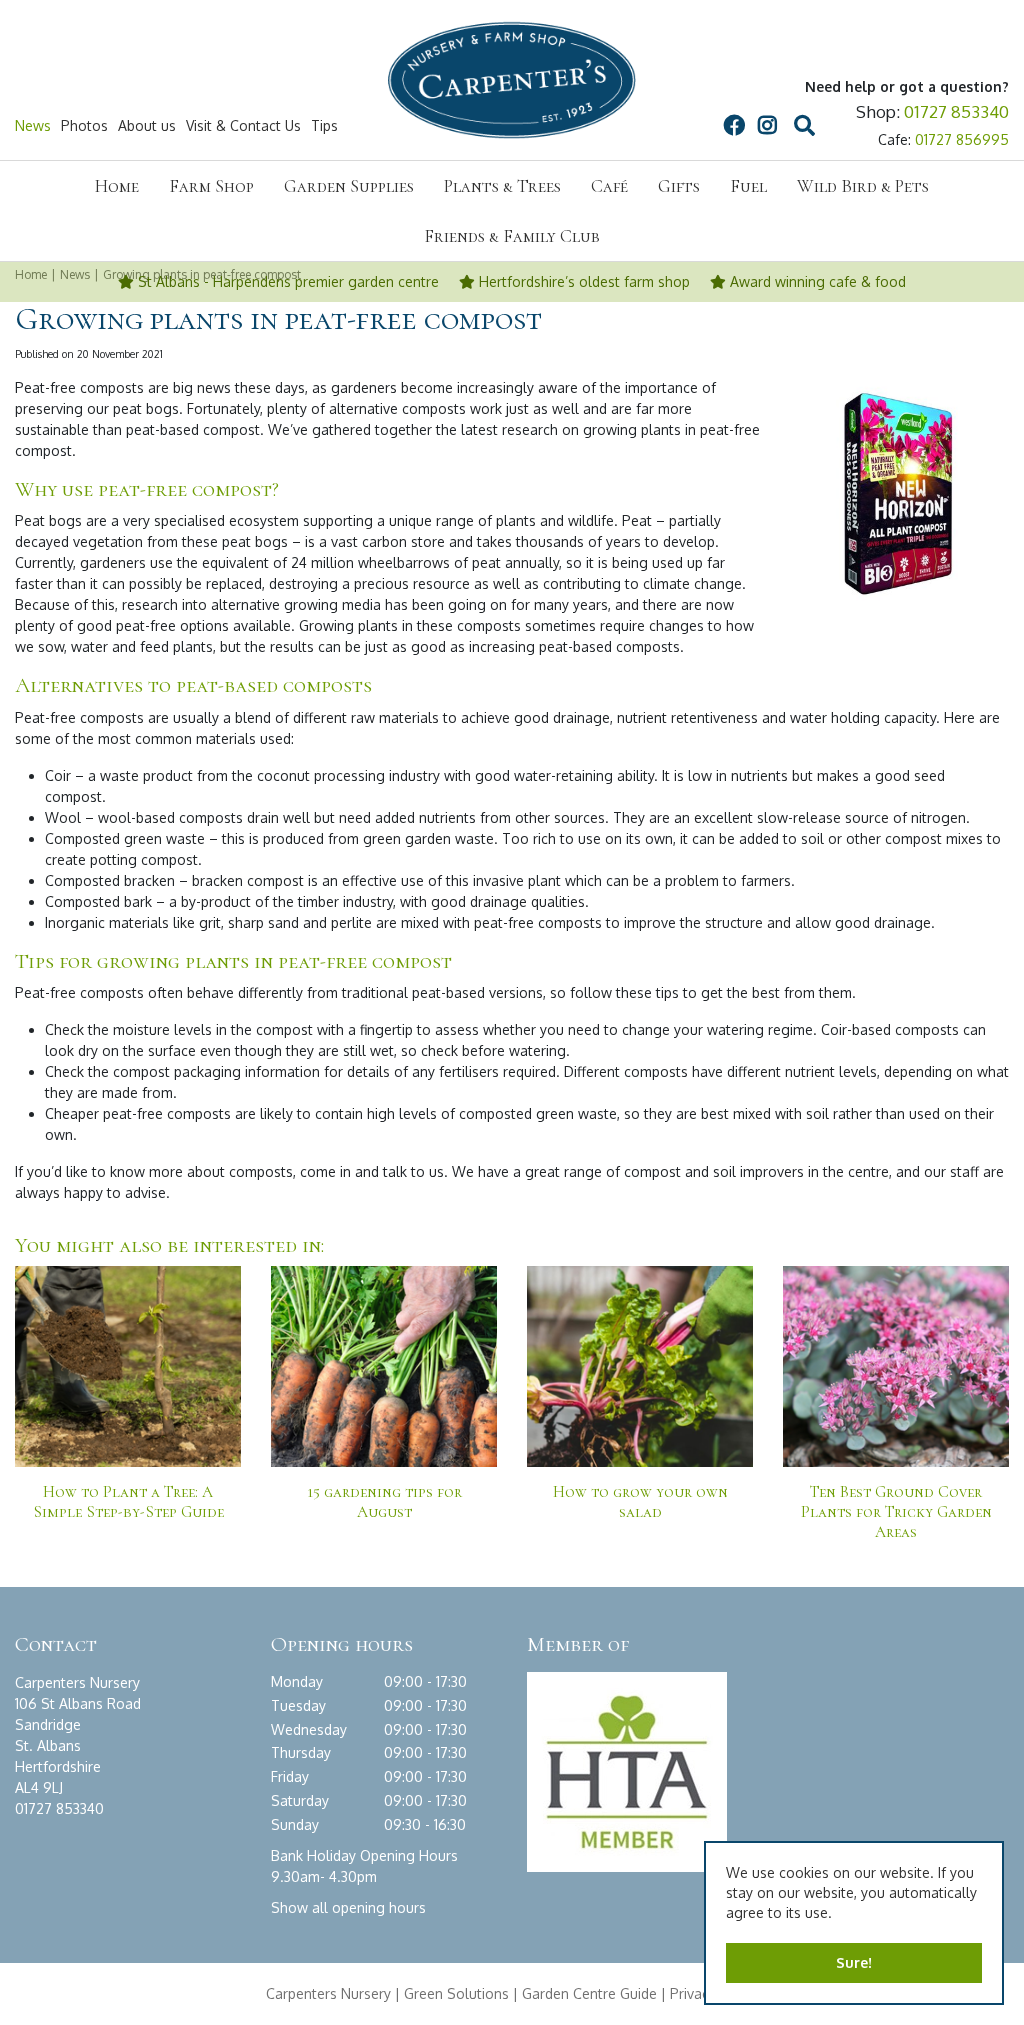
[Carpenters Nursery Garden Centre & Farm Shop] (512, 80)
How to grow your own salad (640, 1502)
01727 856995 (962, 139)
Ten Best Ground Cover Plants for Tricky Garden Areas (896, 1512)
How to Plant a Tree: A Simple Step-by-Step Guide (128, 1502)
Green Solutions (456, 1993)
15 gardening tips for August (384, 1502)
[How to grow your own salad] (640, 1379)
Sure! (854, 1962)
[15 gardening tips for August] (384, 1379)
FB (734, 126)
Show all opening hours (348, 1907)
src (804, 126)
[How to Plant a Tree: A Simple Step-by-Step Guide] (128, 1379)
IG (767, 126)
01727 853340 (956, 111)
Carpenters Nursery (328, 1993)
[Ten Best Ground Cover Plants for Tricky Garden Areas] (896, 1379)
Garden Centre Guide (589, 1993)
